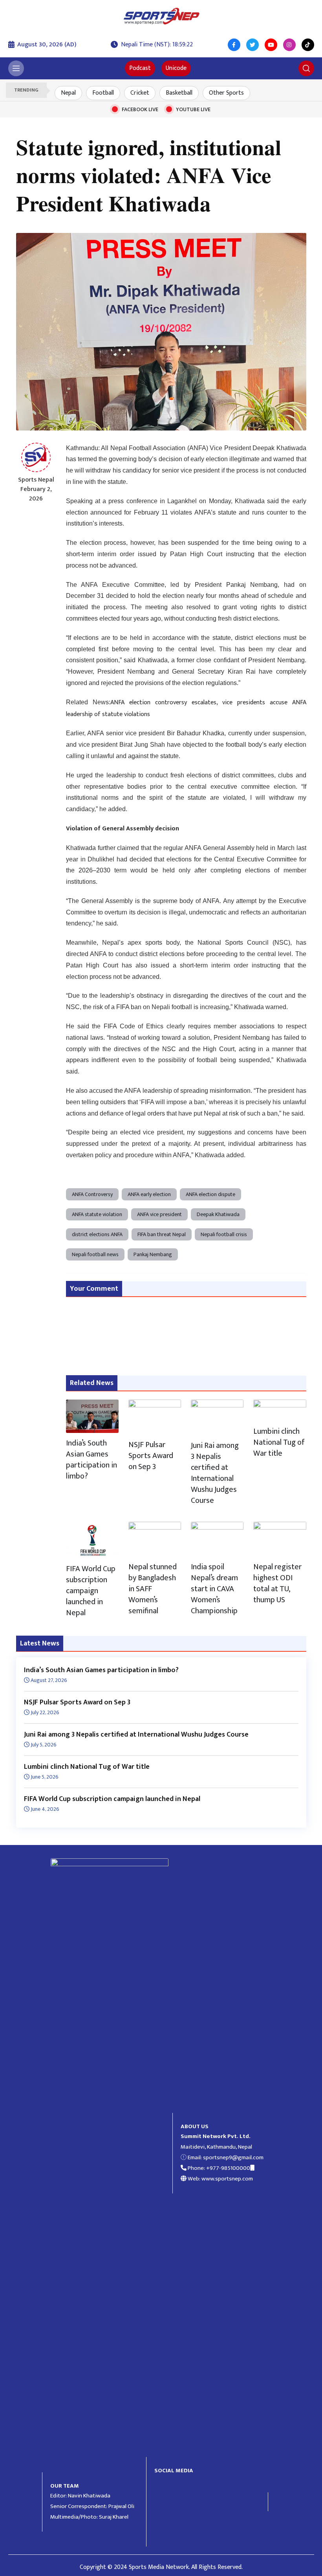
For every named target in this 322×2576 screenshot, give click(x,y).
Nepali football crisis (224, 1234)
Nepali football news (95, 1254)
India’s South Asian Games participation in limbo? (91, 1460)
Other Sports (226, 93)
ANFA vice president (159, 1214)
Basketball (179, 93)
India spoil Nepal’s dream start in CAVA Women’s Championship (214, 1589)
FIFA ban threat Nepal (162, 1234)
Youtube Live (193, 109)
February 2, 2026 (36, 494)
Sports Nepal (36, 480)
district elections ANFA (97, 1234)
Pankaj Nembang (153, 1254)
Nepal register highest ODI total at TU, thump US (277, 1583)
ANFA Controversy (92, 1194)
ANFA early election (149, 1194)
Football (103, 93)
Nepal (68, 93)
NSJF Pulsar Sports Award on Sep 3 (151, 1456)
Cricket (140, 93)
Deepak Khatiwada (218, 1214)
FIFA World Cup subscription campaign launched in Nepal (91, 1591)
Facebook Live (140, 109)
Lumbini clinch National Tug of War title (279, 1442)
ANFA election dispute (210, 1194)
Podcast (140, 68)
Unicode (176, 68)
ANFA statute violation (97, 1214)
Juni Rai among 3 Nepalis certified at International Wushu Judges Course (215, 1473)
